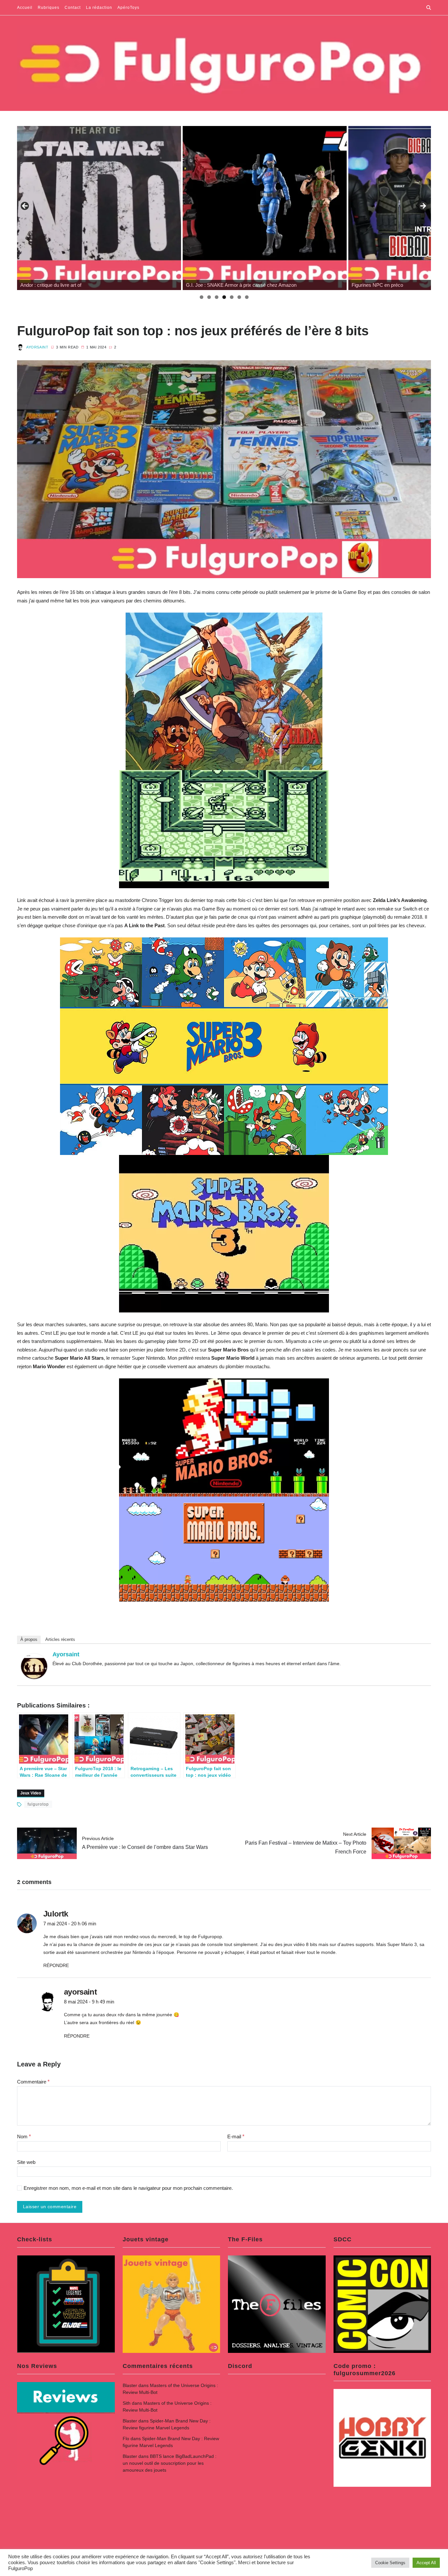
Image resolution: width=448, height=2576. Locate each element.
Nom (24, 2136)
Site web (26, 2162)
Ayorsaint (37, 347)
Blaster (130, 2385)
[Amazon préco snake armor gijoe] (99, 208)
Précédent (25, 206)
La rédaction (99, 8)
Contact (73, 8)
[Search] (429, 8)
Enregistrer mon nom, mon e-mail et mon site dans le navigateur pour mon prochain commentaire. (128, 2188)
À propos (29, 1639)
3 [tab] (217, 297)
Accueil (25, 8)
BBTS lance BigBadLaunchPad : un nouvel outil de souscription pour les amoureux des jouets (170, 2463)
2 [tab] (209, 297)
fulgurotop (38, 1804)
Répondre (56, 1965)
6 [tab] (239, 297)
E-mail (236, 2136)
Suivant (423, 206)
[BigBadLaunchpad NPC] (265, 208)
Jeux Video (31, 1793)
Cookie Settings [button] (390, 2563)
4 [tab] (224, 297)
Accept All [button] (426, 2563)
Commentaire (33, 2082)
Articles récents (60, 1639)
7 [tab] (247, 297)
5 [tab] (232, 297)
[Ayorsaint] (34, 1666)
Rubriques (49, 8)
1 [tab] (202, 297)
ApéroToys (128, 8)
